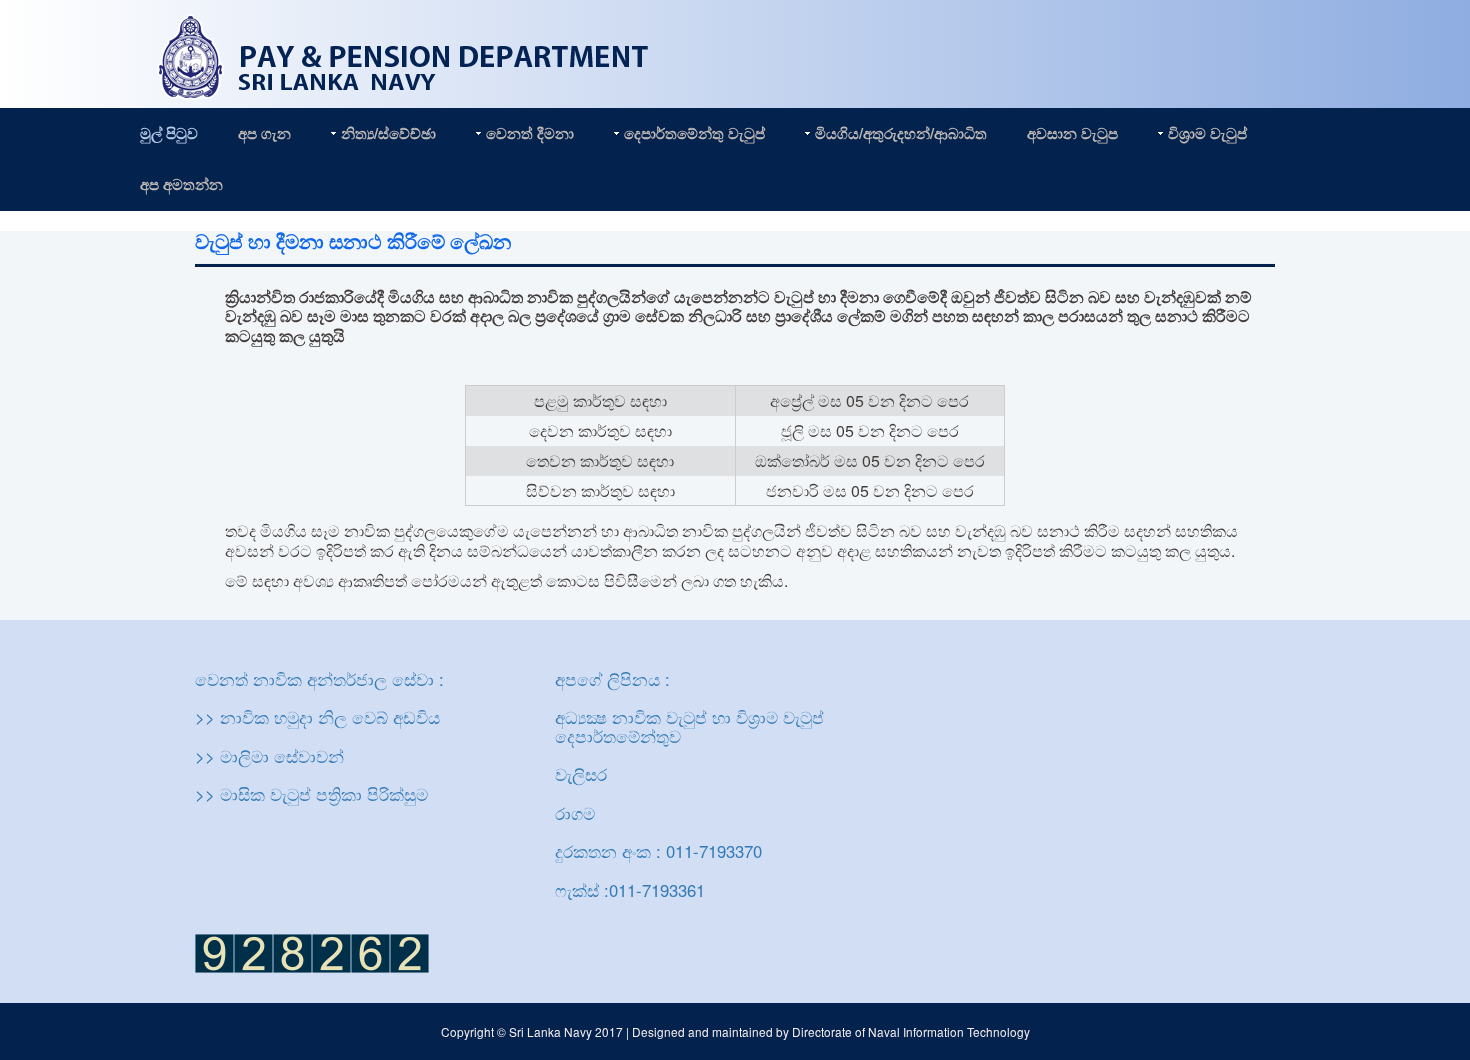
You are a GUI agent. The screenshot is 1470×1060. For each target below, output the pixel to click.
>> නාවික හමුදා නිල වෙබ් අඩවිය (317, 717)
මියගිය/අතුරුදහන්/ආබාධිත (901, 133)
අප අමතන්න (181, 184)
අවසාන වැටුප (1072, 133)
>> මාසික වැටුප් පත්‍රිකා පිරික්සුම (311, 794)
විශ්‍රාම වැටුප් (1207, 133)
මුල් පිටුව (169, 133)
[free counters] (312, 951)
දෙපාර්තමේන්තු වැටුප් (694, 133)
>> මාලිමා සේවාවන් (269, 756)
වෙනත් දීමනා (530, 133)
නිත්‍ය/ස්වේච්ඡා (388, 133)
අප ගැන (264, 133)
